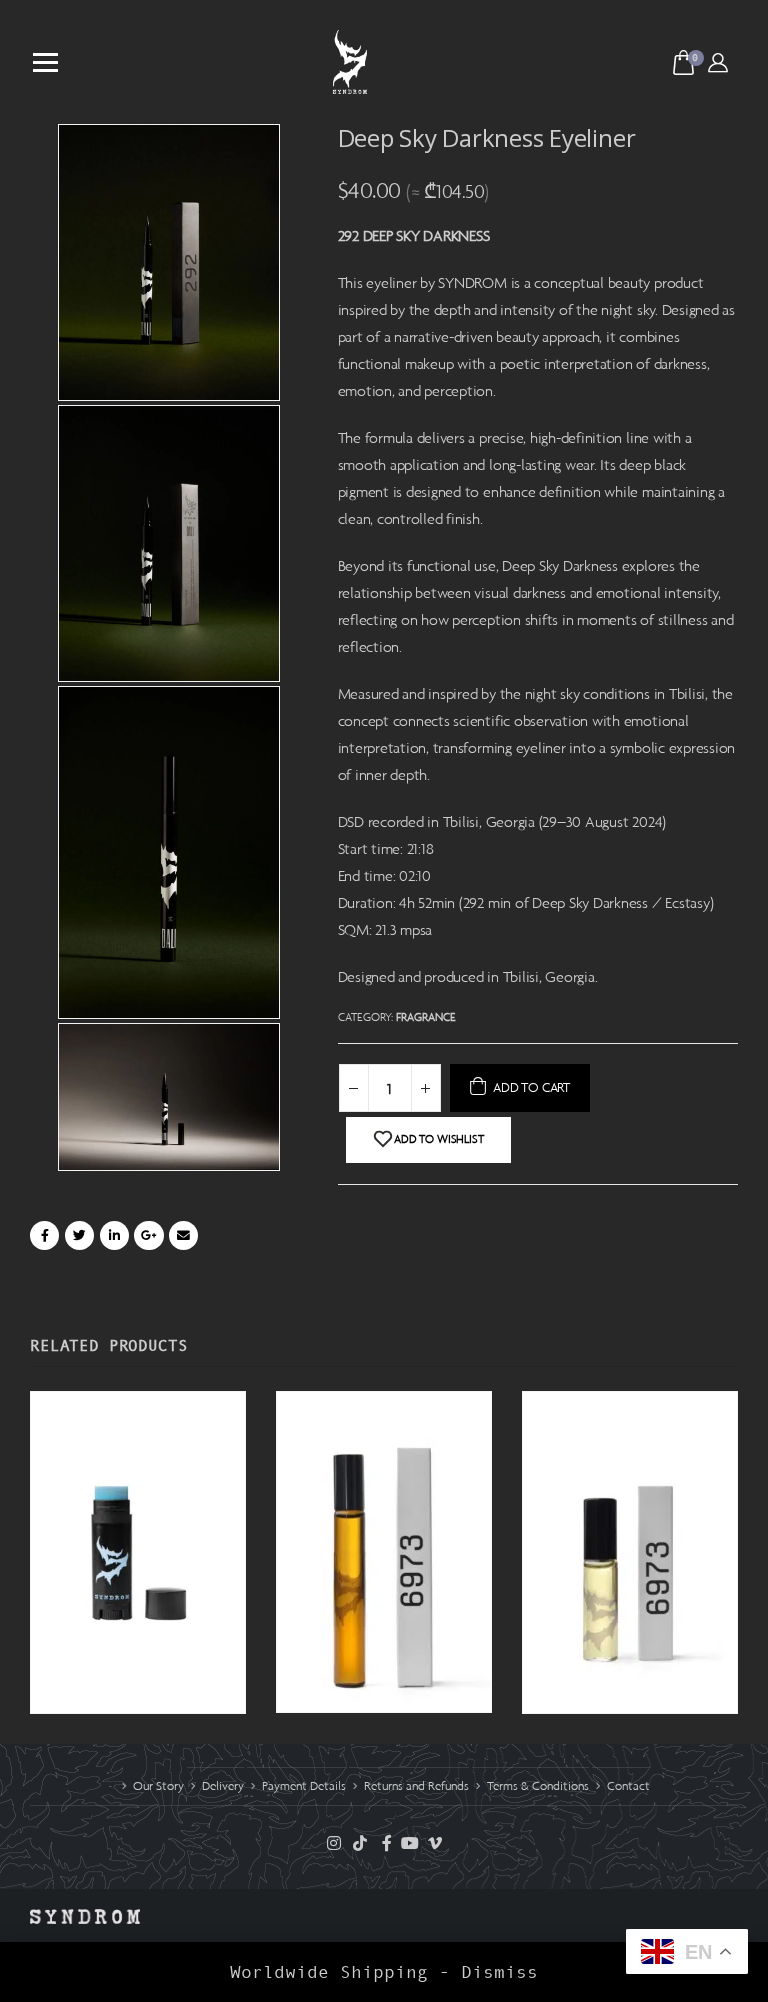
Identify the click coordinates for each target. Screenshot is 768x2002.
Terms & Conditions (538, 1786)
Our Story (158, 1786)
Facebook (44, 1235)
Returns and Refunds (416, 1786)
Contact (628, 1786)
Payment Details (304, 1786)
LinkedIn (114, 1235)
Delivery (223, 1786)
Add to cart (531, 1087)
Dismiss (499, 1972)
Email (183, 1235)
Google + (148, 1235)
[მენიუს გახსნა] (45, 62)
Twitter (79, 1235)
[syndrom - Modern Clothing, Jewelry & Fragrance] (350, 62)
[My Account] (718, 62)
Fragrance (426, 1017)
